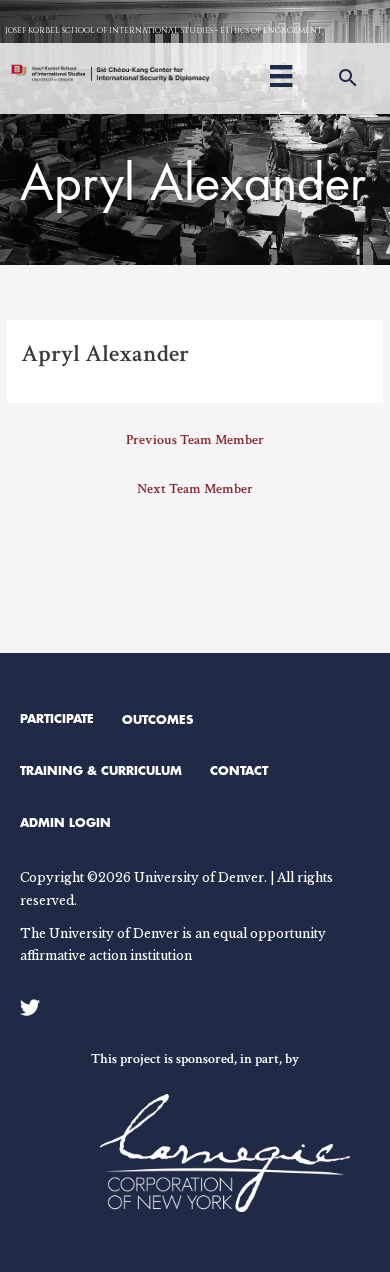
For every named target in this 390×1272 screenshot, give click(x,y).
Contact (239, 770)
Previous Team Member (195, 440)
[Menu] (281, 73)
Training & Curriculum (101, 770)
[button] (348, 78)
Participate (57, 718)
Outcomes (157, 719)
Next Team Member (195, 489)
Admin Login (65, 822)
